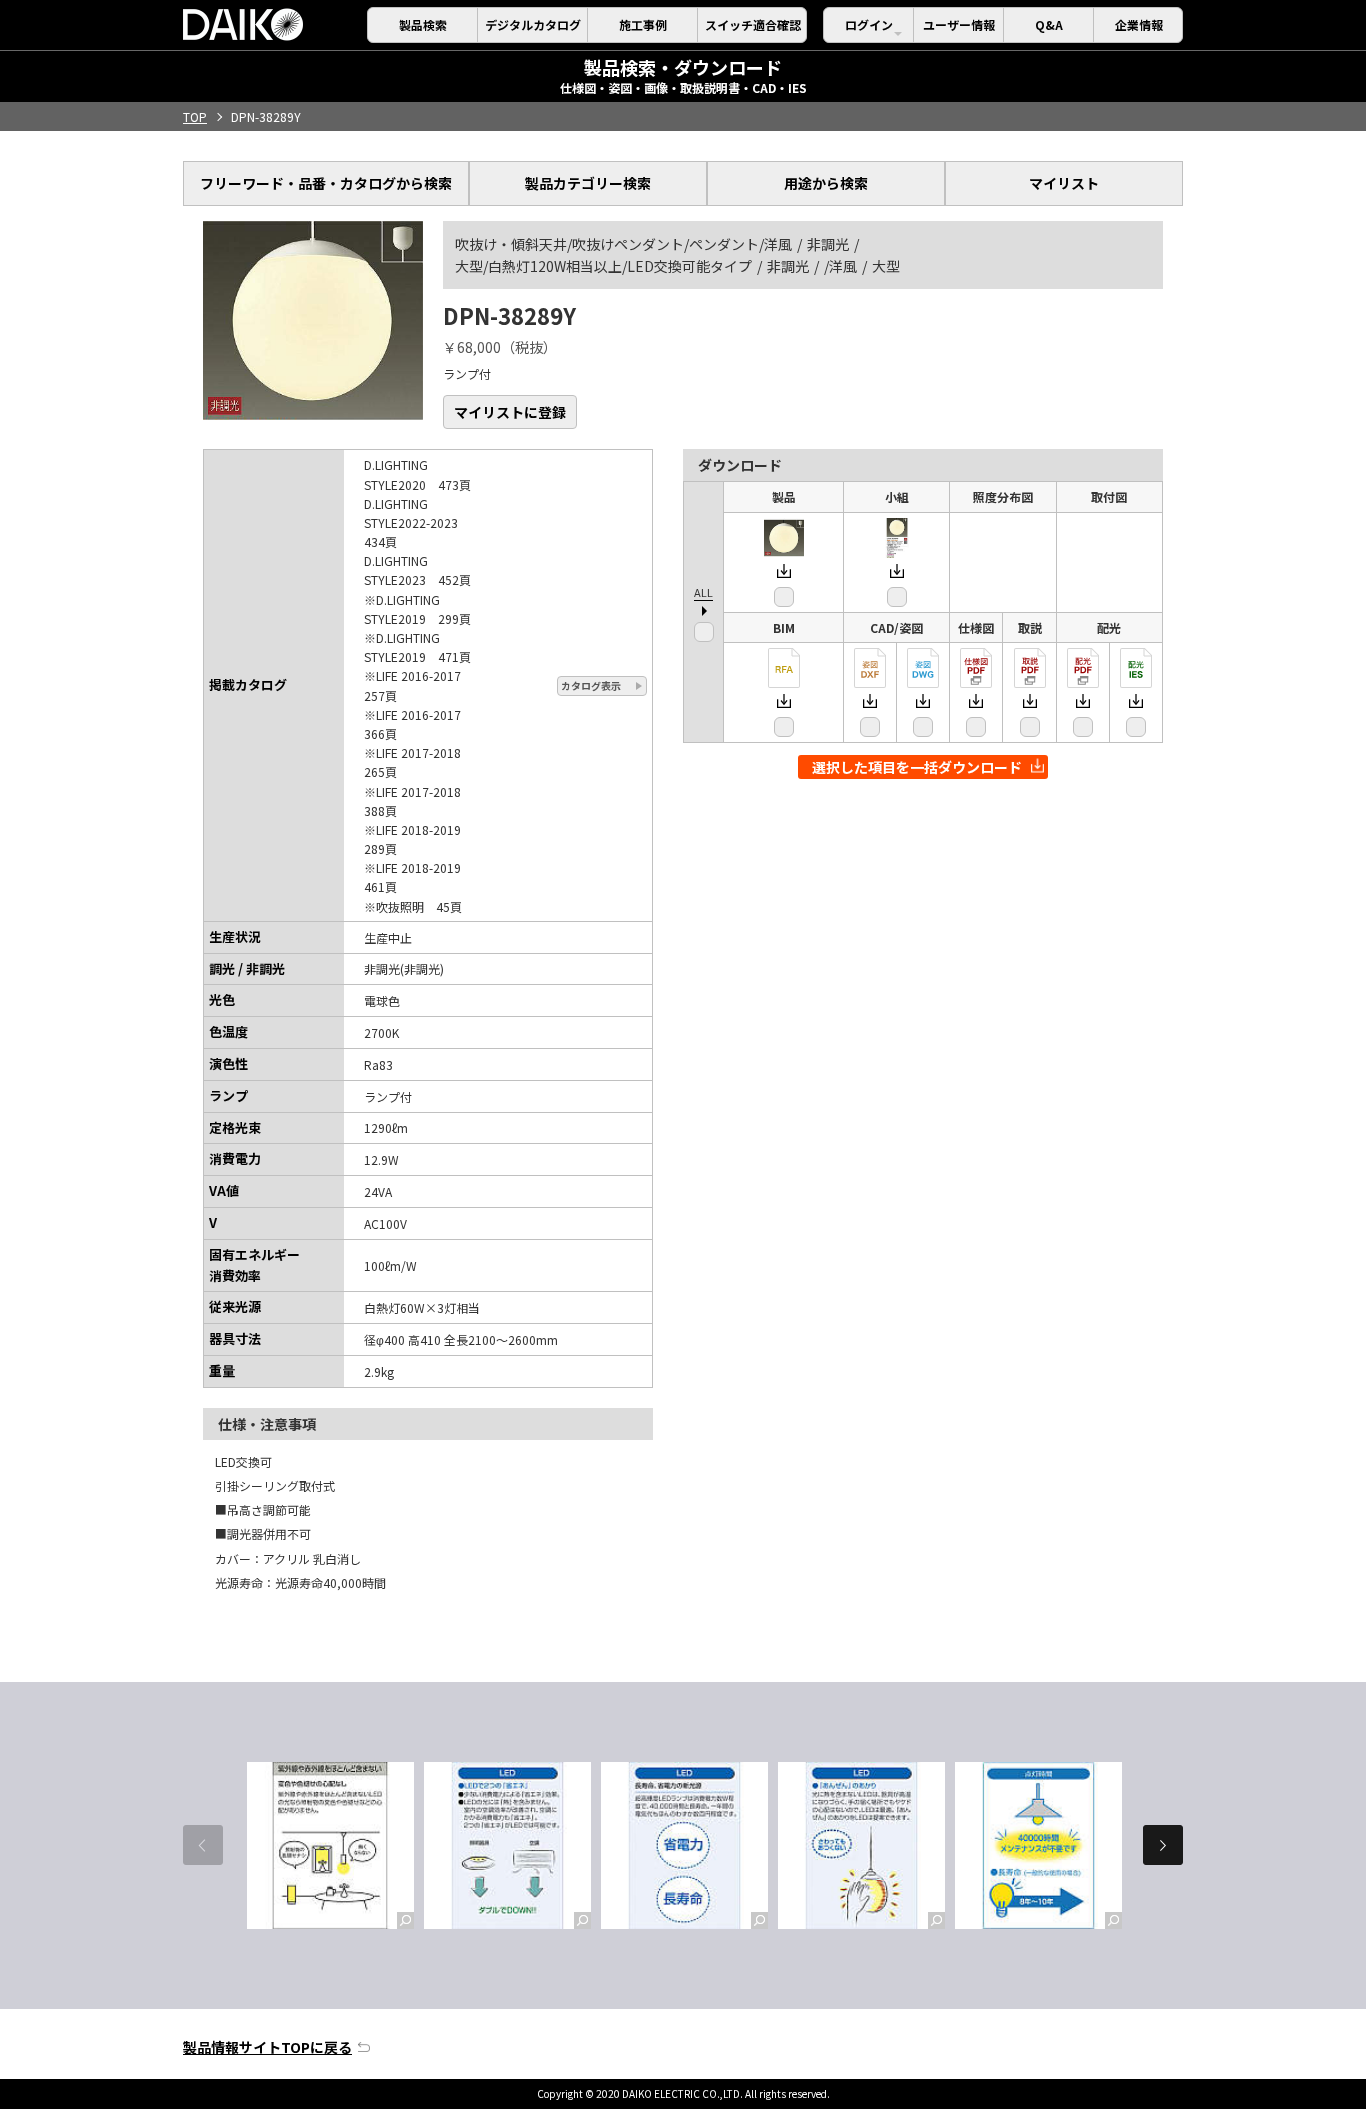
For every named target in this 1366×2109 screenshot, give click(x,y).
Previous (203, 1845)
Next (1163, 1845)
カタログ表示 (591, 685)
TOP (195, 116)
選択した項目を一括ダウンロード (917, 767)
